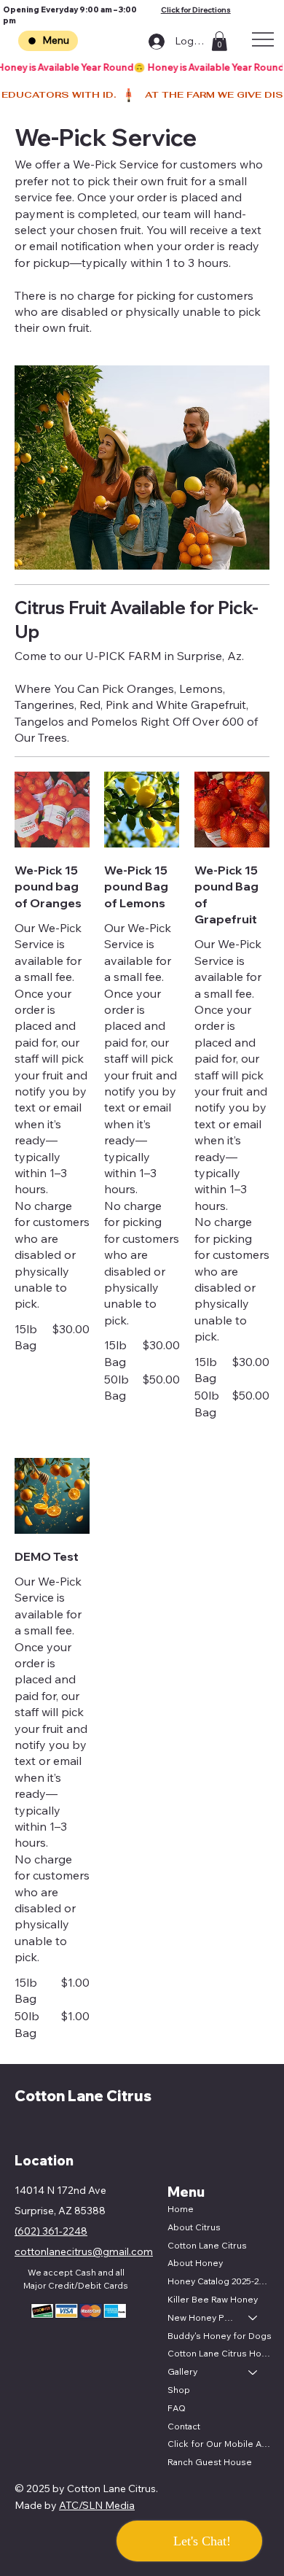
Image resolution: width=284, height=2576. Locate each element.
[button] (219, 41)
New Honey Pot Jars (201, 2317)
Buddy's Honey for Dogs (220, 2336)
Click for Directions (196, 10)
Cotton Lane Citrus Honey (220, 2353)
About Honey (195, 2263)
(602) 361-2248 (51, 2231)
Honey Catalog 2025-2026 (220, 2281)
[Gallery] (253, 2372)
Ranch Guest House (210, 2462)
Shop (179, 2390)
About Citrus (194, 2227)
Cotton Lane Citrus (83, 2096)
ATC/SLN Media (97, 2505)
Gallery (182, 2371)
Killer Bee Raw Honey (213, 2299)
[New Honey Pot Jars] (253, 2318)
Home (181, 2209)
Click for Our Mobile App (220, 2444)
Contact (184, 2426)
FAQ (177, 2408)
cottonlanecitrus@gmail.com (84, 2251)
